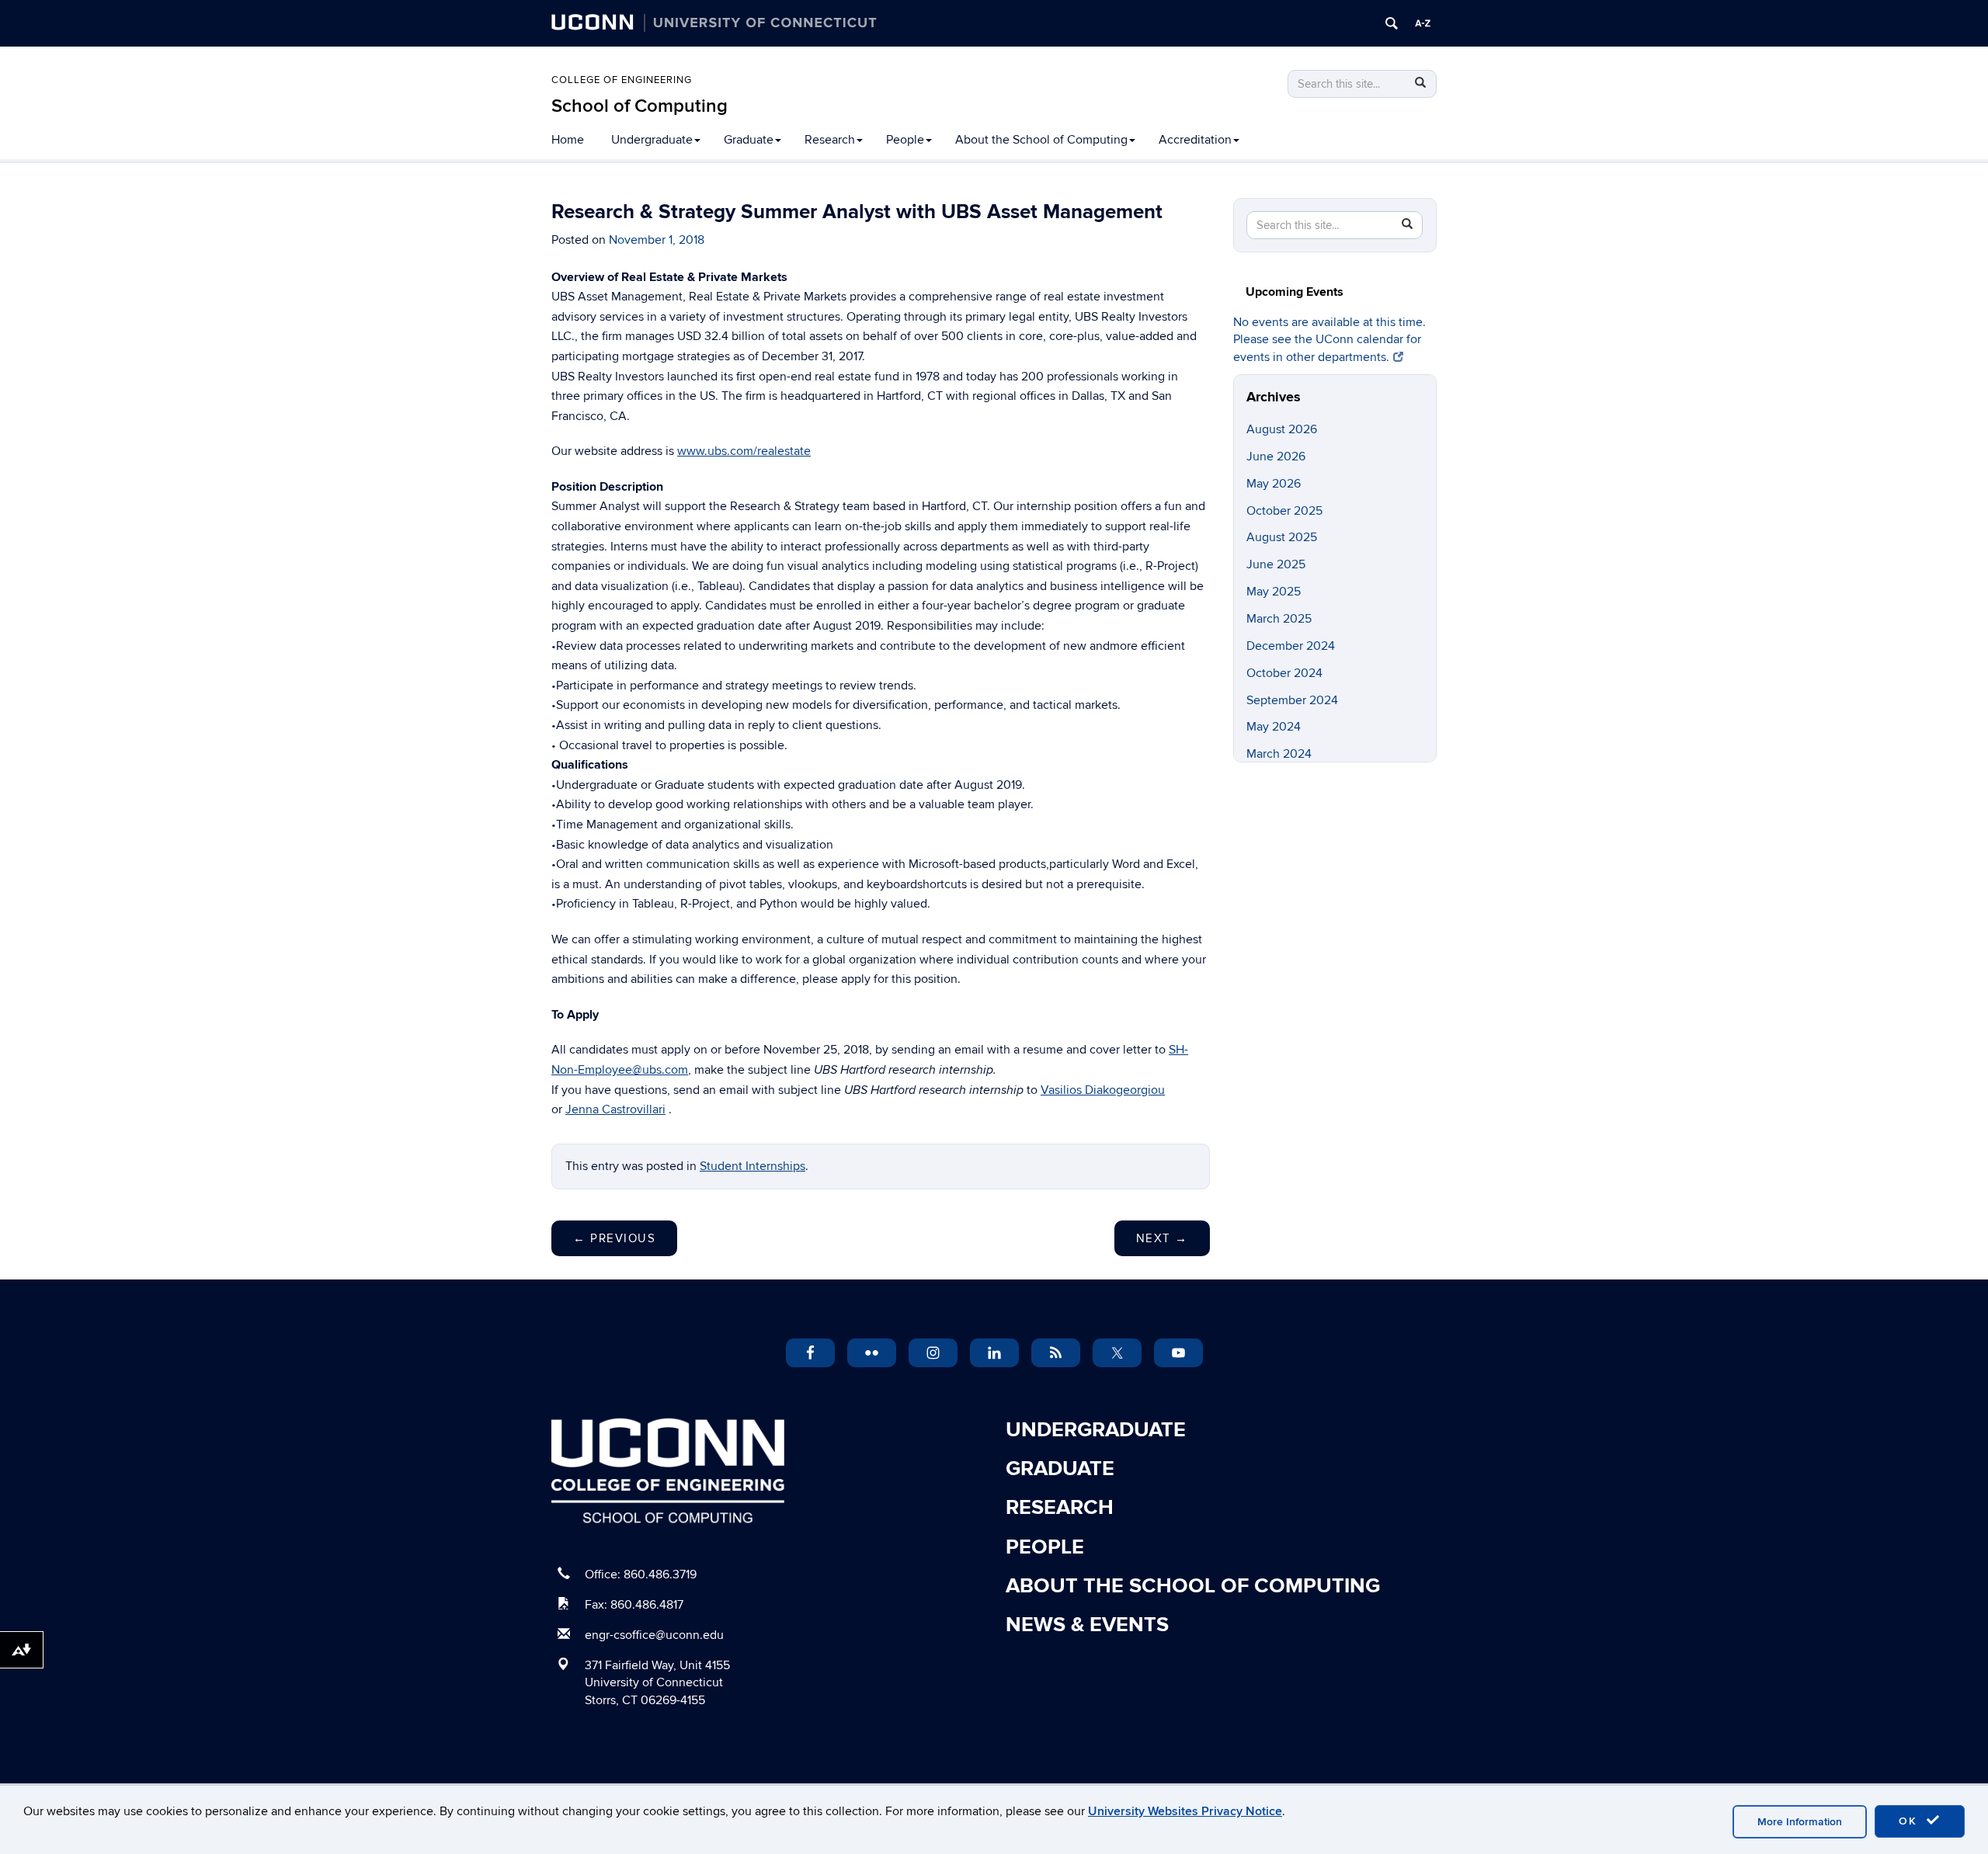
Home (568, 140)
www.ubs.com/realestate (744, 451)
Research (830, 140)
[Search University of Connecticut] (1392, 23)
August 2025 (1282, 537)
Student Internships (752, 1166)
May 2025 (1274, 592)
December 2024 (1291, 646)
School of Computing (639, 106)
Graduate (749, 140)
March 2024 (1279, 754)
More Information (1800, 1822)
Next (1162, 1238)
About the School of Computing (1041, 140)
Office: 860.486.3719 (641, 1575)
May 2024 (1274, 727)
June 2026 (1276, 457)
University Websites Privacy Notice (1185, 1811)
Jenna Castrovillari (615, 1109)
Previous (614, 1238)
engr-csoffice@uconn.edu (654, 1635)
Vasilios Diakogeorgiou (1103, 1090)
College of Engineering (622, 80)
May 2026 (1274, 484)
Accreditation (1195, 140)
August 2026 (1282, 429)
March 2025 (1279, 619)
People (905, 140)
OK (1910, 1821)
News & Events (1087, 1625)
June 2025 (1276, 564)
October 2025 (1284, 511)
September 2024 (1292, 700)
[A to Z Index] (1423, 23)
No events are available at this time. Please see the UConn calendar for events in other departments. (1329, 340)
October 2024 (1284, 673)
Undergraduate (652, 140)
